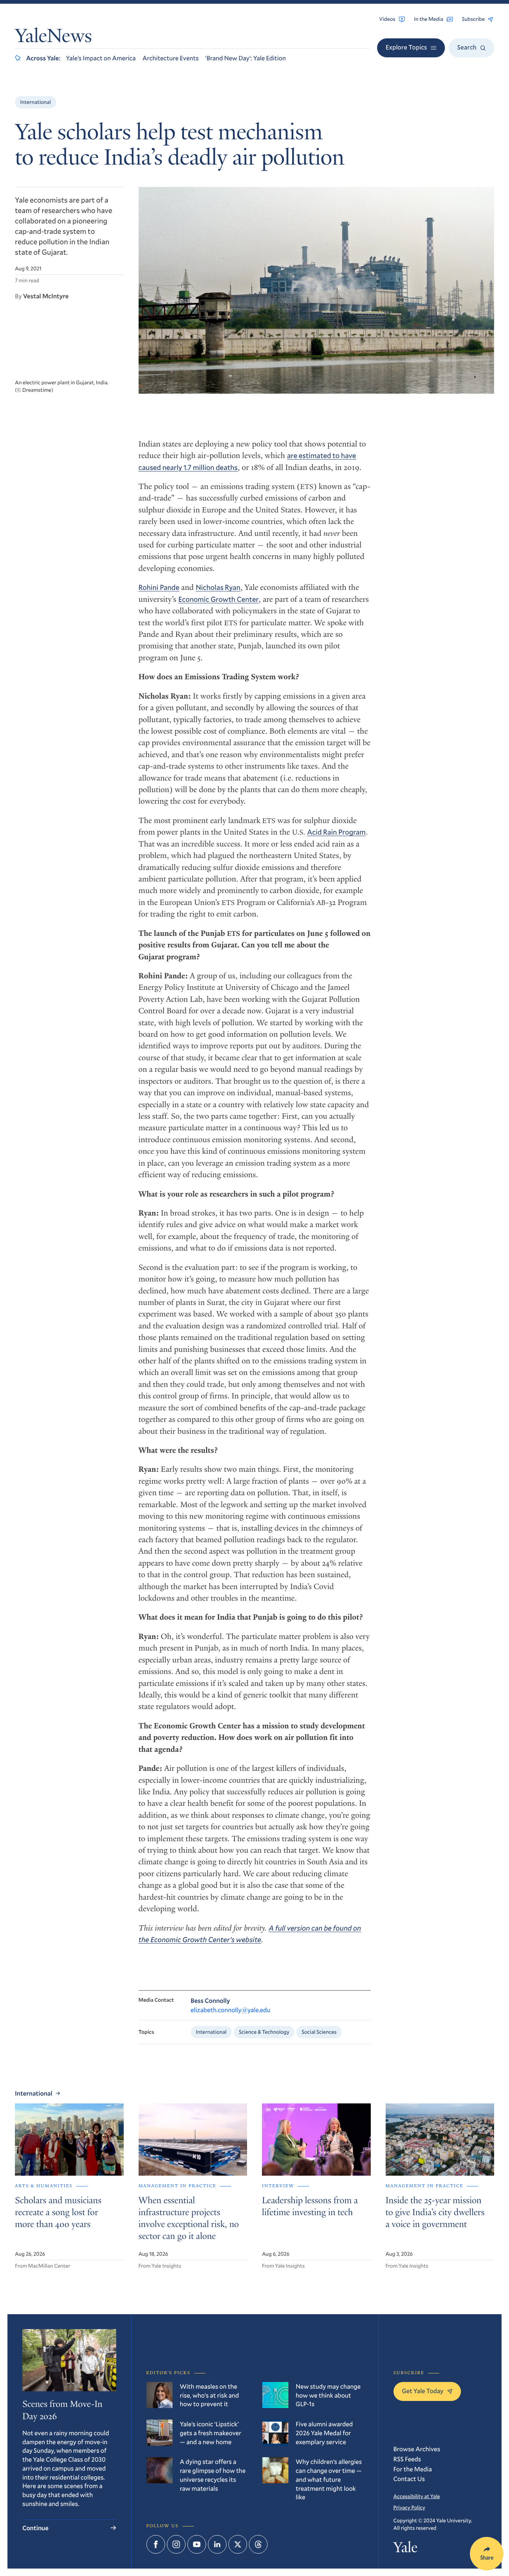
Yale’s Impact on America (101, 58)
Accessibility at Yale (417, 2496)
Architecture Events (170, 58)
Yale (406, 2549)
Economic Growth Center (218, 599)
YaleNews (53, 38)
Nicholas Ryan (218, 587)
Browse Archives (417, 2449)
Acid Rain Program (336, 832)
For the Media (413, 2469)
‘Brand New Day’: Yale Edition (246, 58)
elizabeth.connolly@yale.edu (231, 2010)
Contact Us (409, 2479)
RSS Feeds (407, 2459)
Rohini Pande (159, 587)
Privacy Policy (409, 2507)
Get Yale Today (423, 2391)
